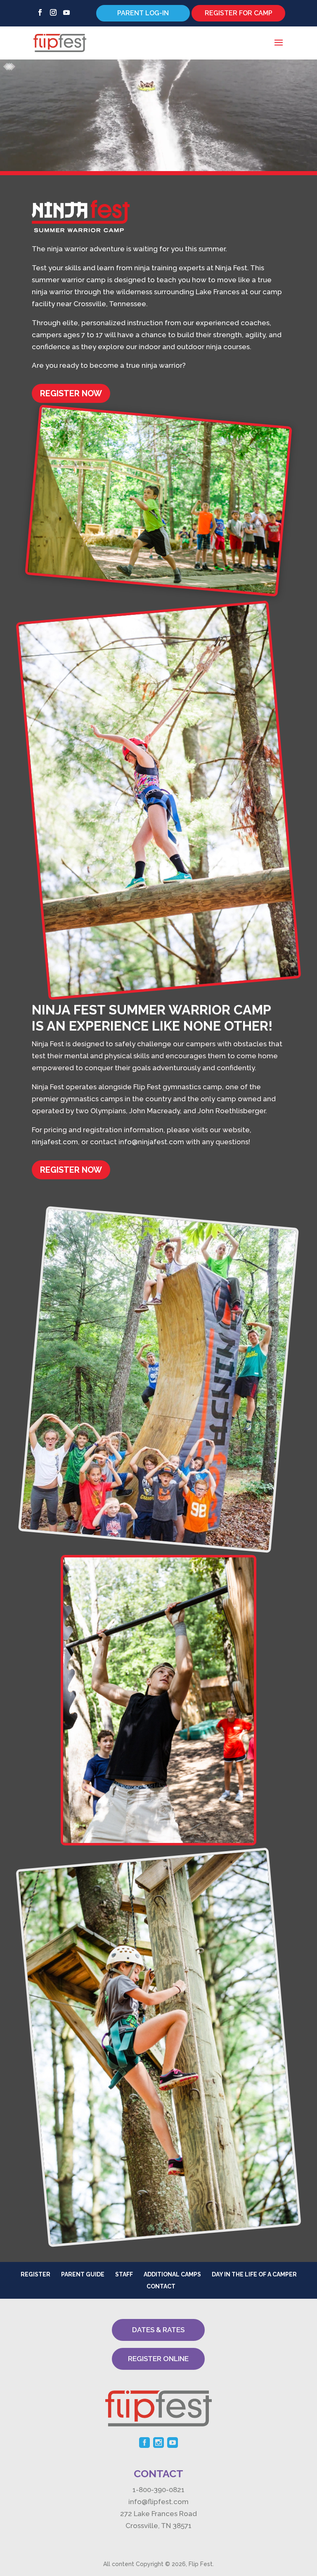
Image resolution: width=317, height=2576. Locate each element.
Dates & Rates (158, 2330)
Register (35, 2274)
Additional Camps (172, 2274)
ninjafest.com (55, 1142)
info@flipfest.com (158, 2502)
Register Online (158, 2359)
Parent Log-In (143, 13)
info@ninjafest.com (151, 1142)
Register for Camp (239, 13)
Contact (161, 2286)
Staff (124, 2274)
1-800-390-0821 (158, 2490)
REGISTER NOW (71, 393)
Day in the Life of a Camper (254, 2274)
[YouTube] (66, 15)
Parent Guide (83, 2274)
